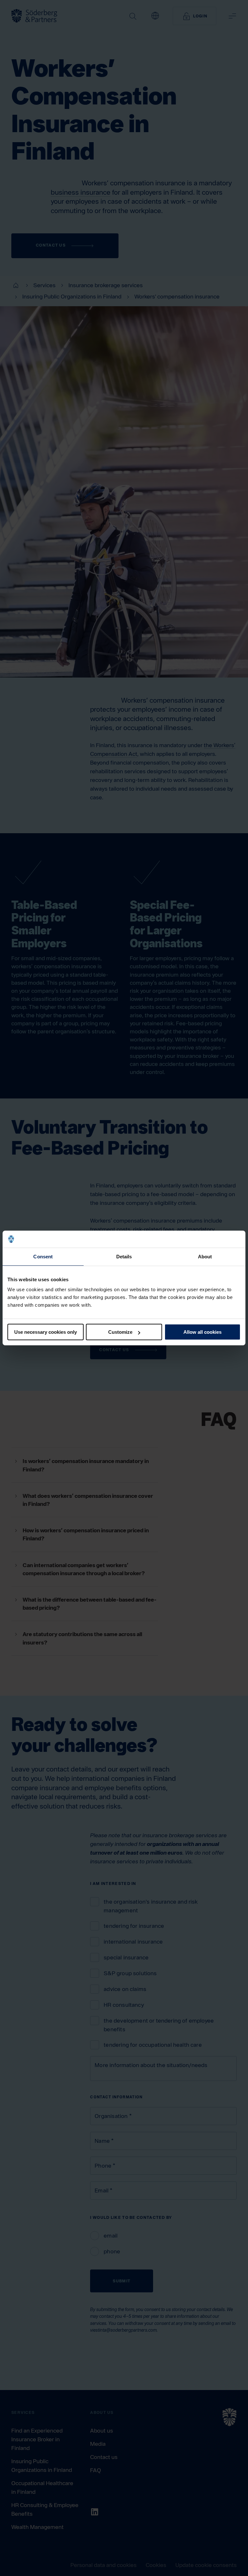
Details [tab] (124, 1256)
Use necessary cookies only (46, 1332)
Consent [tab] (43, 1256)
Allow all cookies (202, 1332)
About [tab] (205, 1256)
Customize (120, 1332)
